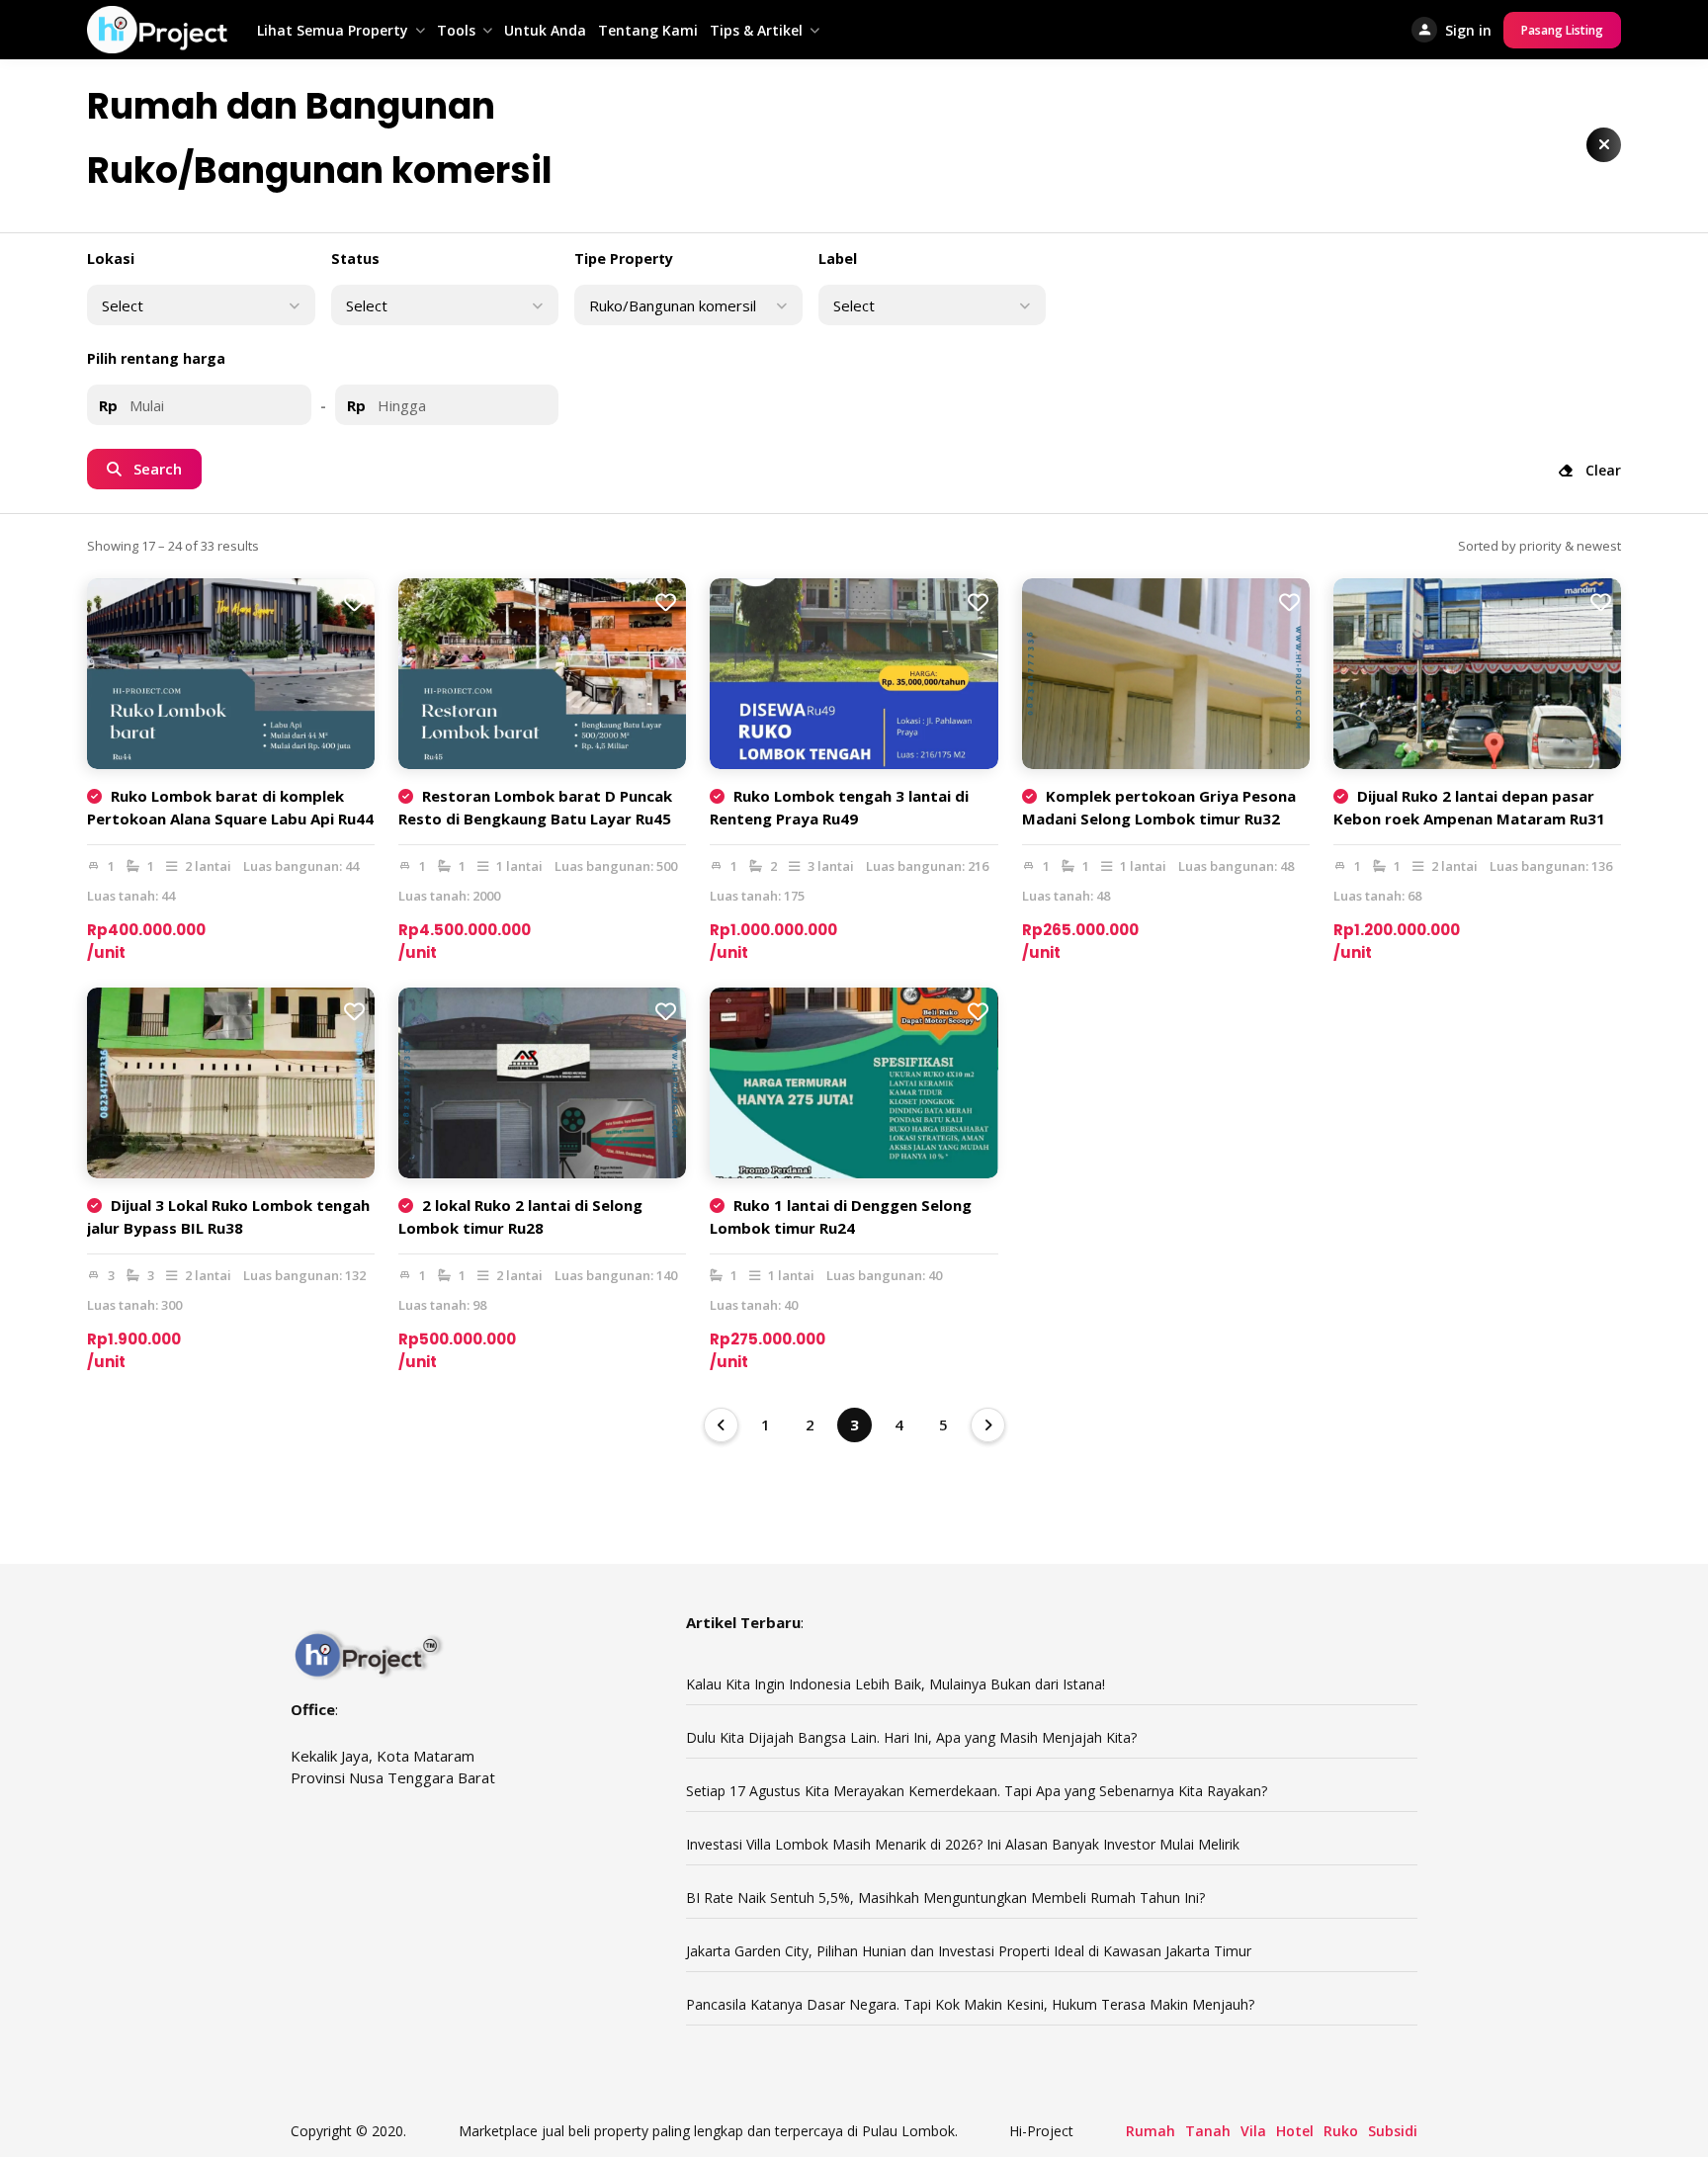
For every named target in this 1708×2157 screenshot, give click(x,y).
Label (838, 259)
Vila (1253, 2131)
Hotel (1295, 2131)
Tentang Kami (648, 30)
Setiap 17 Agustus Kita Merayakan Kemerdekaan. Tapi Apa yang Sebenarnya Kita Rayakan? (977, 1791)
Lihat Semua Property (333, 30)
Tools (456, 30)
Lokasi (111, 259)
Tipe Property (624, 259)
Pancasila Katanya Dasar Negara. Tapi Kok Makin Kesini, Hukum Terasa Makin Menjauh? (970, 2004)
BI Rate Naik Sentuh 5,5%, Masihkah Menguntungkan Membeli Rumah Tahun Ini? (945, 1898)
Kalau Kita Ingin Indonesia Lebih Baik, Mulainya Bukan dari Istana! (896, 1684)
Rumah (1151, 2131)
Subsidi (1393, 2131)
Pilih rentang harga (156, 358)
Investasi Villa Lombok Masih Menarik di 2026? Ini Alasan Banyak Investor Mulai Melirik (963, 1844)
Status (355, 259)
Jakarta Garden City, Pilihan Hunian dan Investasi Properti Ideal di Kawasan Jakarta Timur (971, 1951)
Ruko (1341, 2131)
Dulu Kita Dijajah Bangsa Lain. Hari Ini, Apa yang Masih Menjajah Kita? (911, 1737)
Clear (1601, 470)
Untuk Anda (545, 30)
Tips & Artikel (756, 30)
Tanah (1208, 2131)
